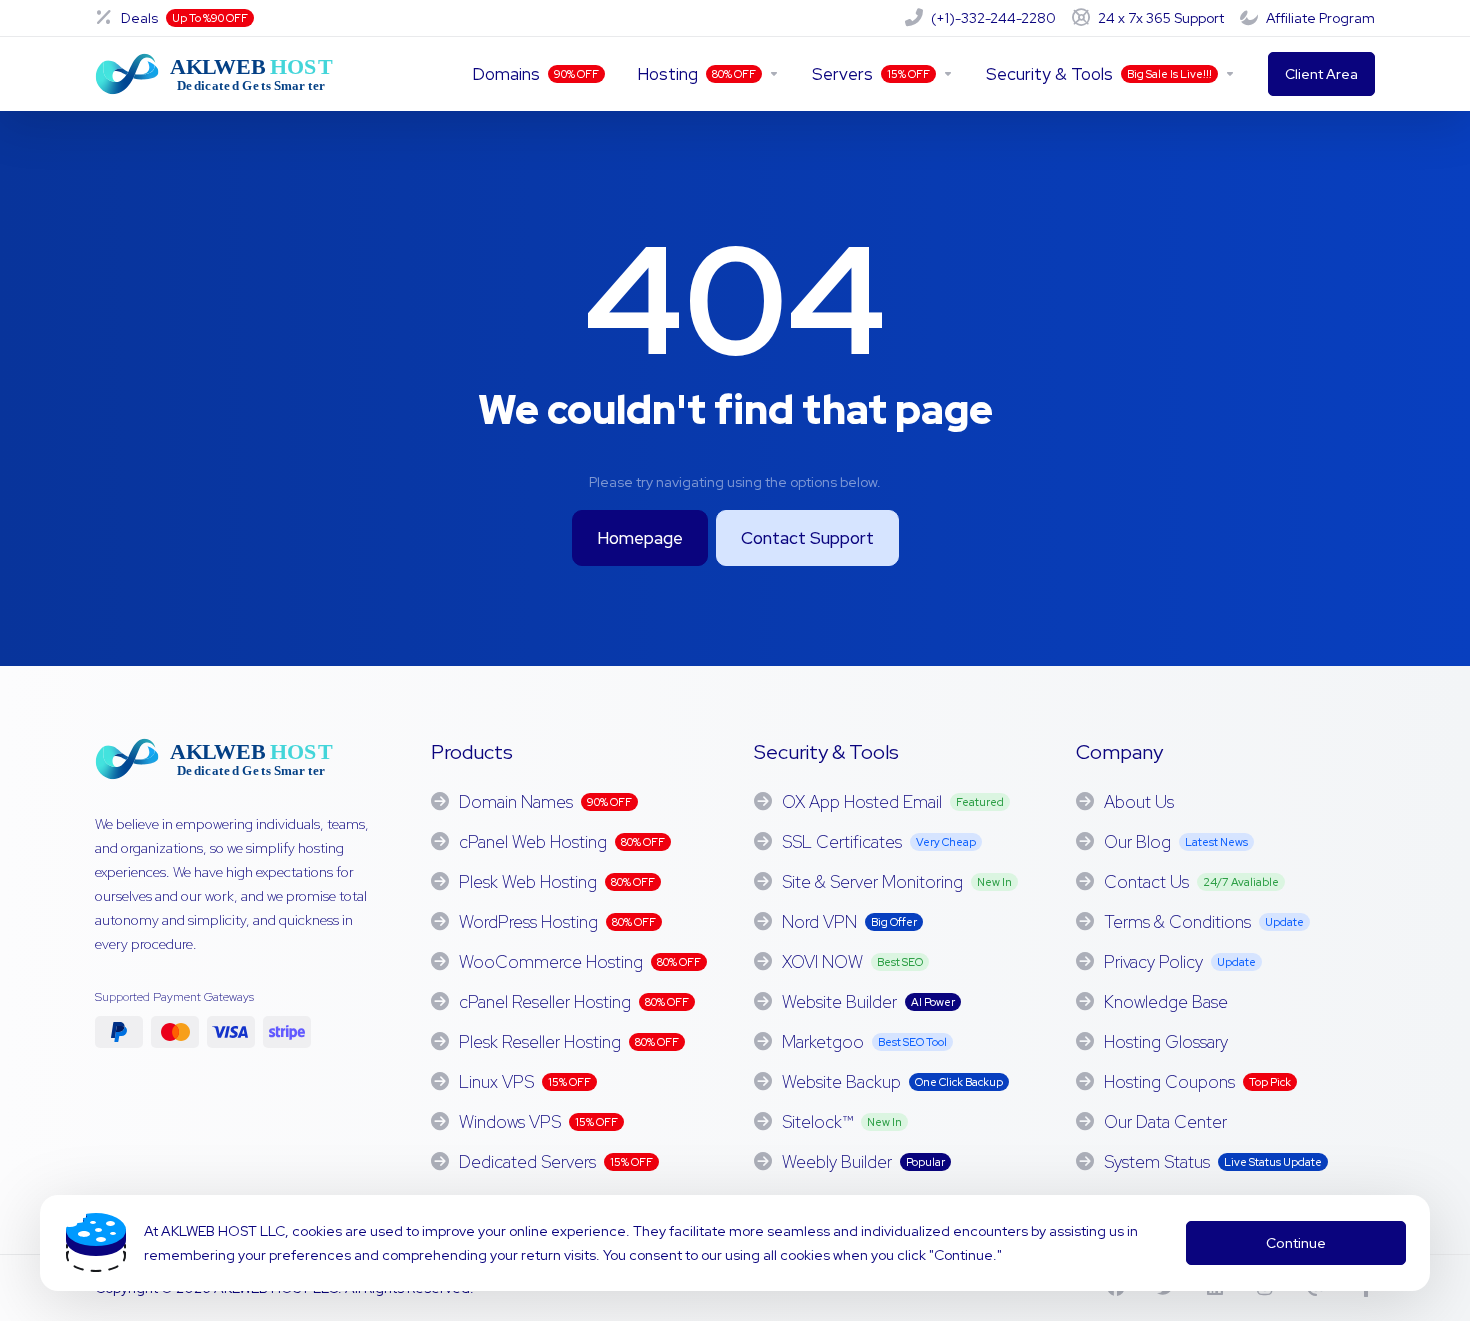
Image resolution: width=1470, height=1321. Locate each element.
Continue (1296, 1243)
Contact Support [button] (807, 538)
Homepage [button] (640, 538)
